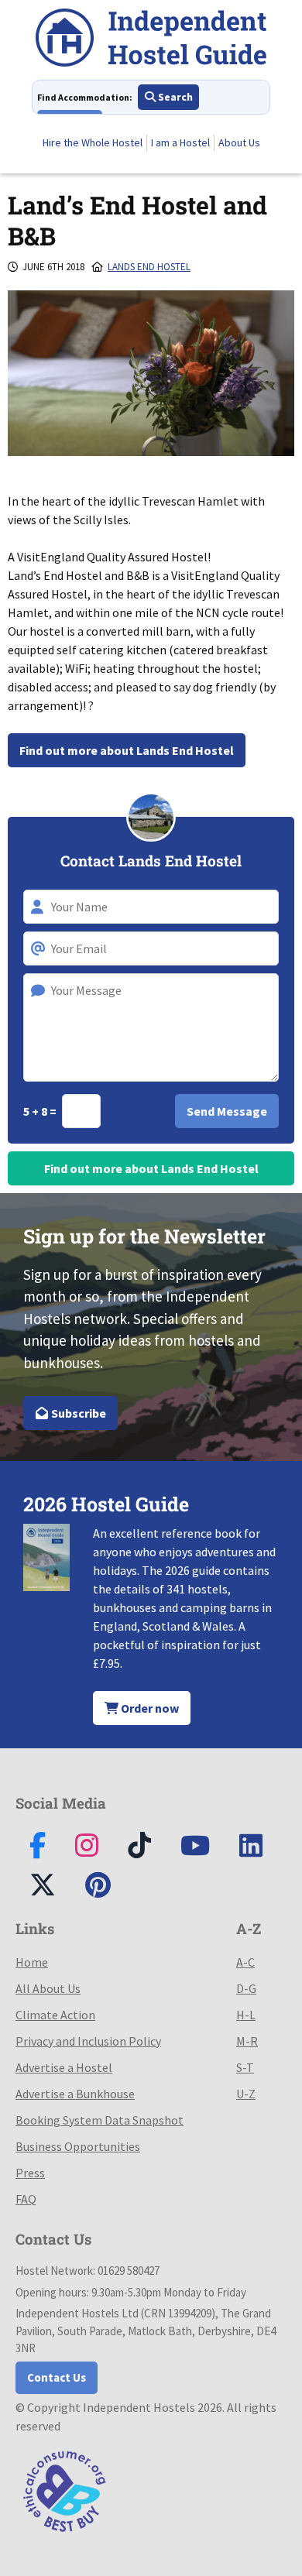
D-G (246, 1988)
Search (174, 97)
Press (30, 2173)
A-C (245, 1962)
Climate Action (55, 2015)
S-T (245, 2067)
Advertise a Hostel (64, 2067)
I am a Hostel (180, 142)
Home (32, 1962)
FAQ (26, 2199)
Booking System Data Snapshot (100, 2120)
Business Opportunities (78, 2146)
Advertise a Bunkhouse (75, 2094)
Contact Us (57, 2377)
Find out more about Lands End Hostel (127, 750)
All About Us (48, 1988)
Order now (149, 1708)
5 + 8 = (41, 1111)
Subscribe (77, 1413)
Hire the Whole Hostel (93, 142)
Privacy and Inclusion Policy (88, 2041)
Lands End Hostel (149, 267)
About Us (239, 142)
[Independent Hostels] (151, 40)
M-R (247, 2041)
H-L (246, 2015)
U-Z (246, 2094)
